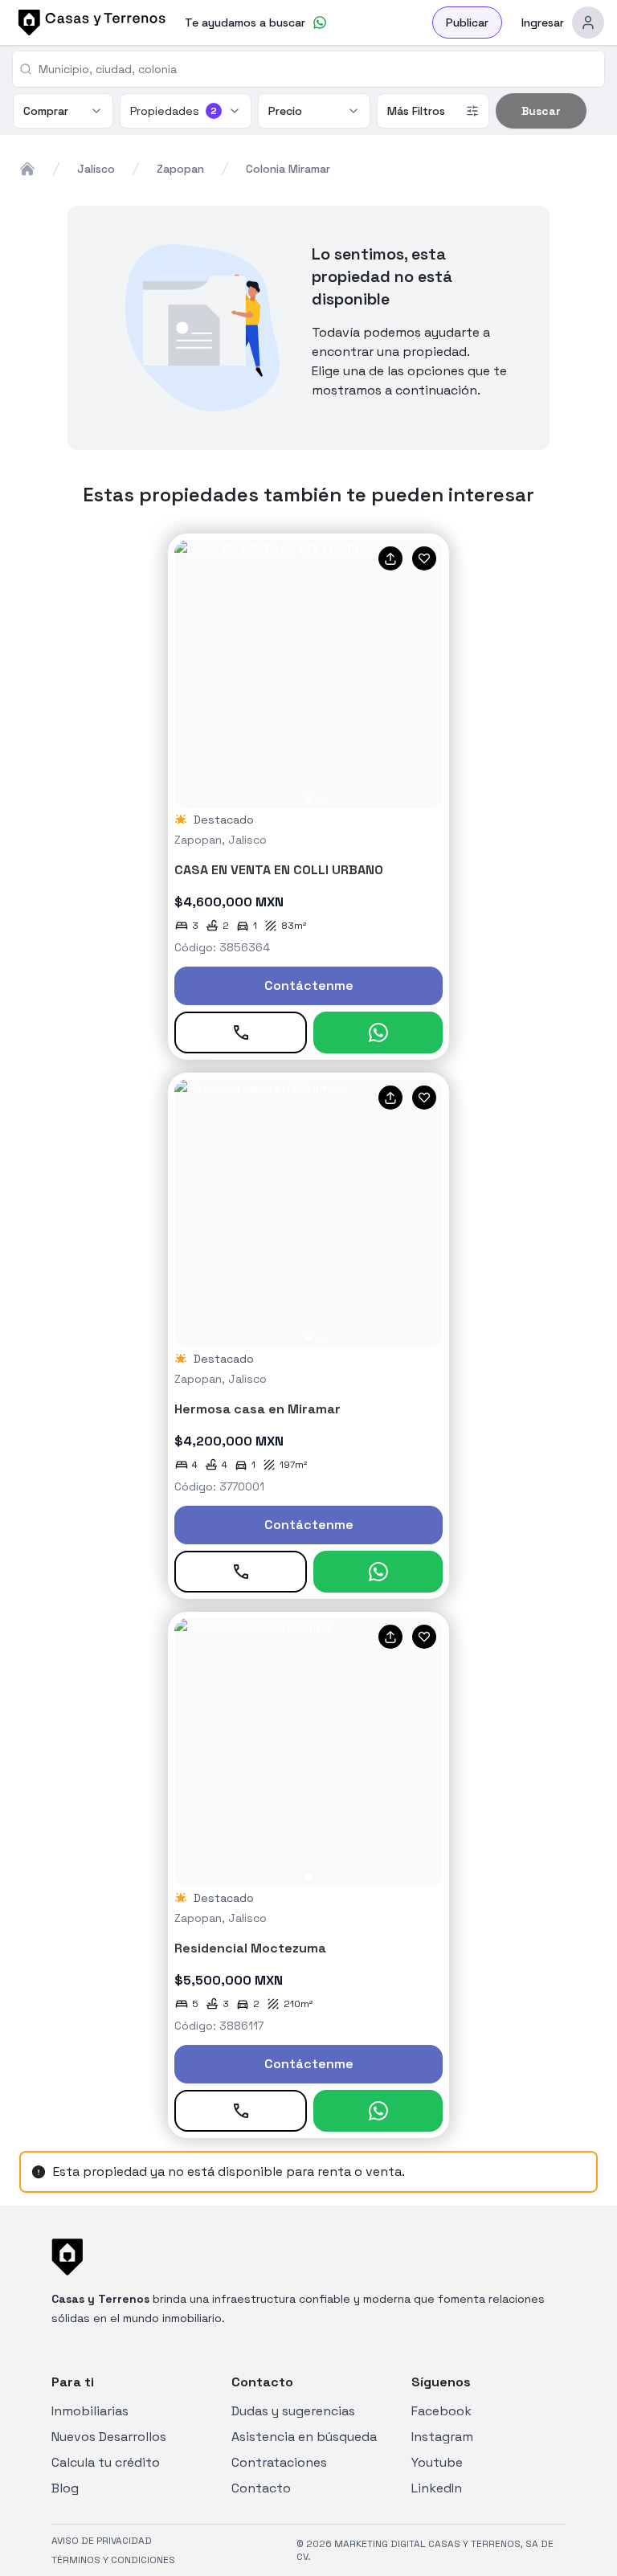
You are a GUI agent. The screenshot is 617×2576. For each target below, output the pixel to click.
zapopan (180, 169)
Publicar (467, 22)
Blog (65, 2488)
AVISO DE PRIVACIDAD (102, 2541)
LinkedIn (437, 2488)
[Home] (27, 169)
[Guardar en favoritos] (424, 558)
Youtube (437, 2462)
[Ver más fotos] (308, 674)
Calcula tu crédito (106, 2462)
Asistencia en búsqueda (304, 2437)
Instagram (442, 2437)
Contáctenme (309, 985)
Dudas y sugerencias (293, 2411)
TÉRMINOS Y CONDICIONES (113, 2560)
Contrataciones (279, 2462)
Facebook (441, 2411)
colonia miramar (288, 169)
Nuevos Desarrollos (109, 2437)
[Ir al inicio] (89, 22)
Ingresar (543, 22)
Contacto (261, 2488)
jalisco (96, 169)
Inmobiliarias (90, 2411)
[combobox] (315, 69)
